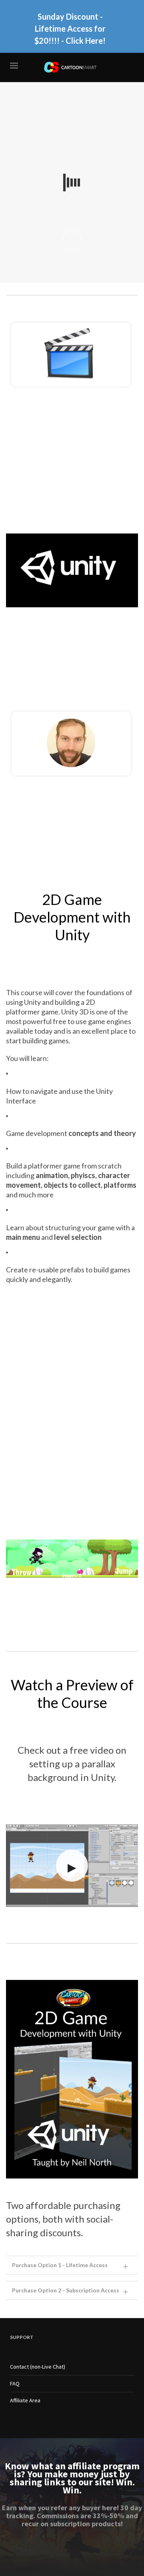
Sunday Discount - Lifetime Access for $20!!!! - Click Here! (70, 28)
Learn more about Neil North (46, 809)
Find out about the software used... (53, 634)
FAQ (15, 2383)
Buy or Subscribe (29, 420)
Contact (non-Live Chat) (38, 2367)
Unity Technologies (29, 662)
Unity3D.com (106, 688)
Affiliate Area (25, 2400)
